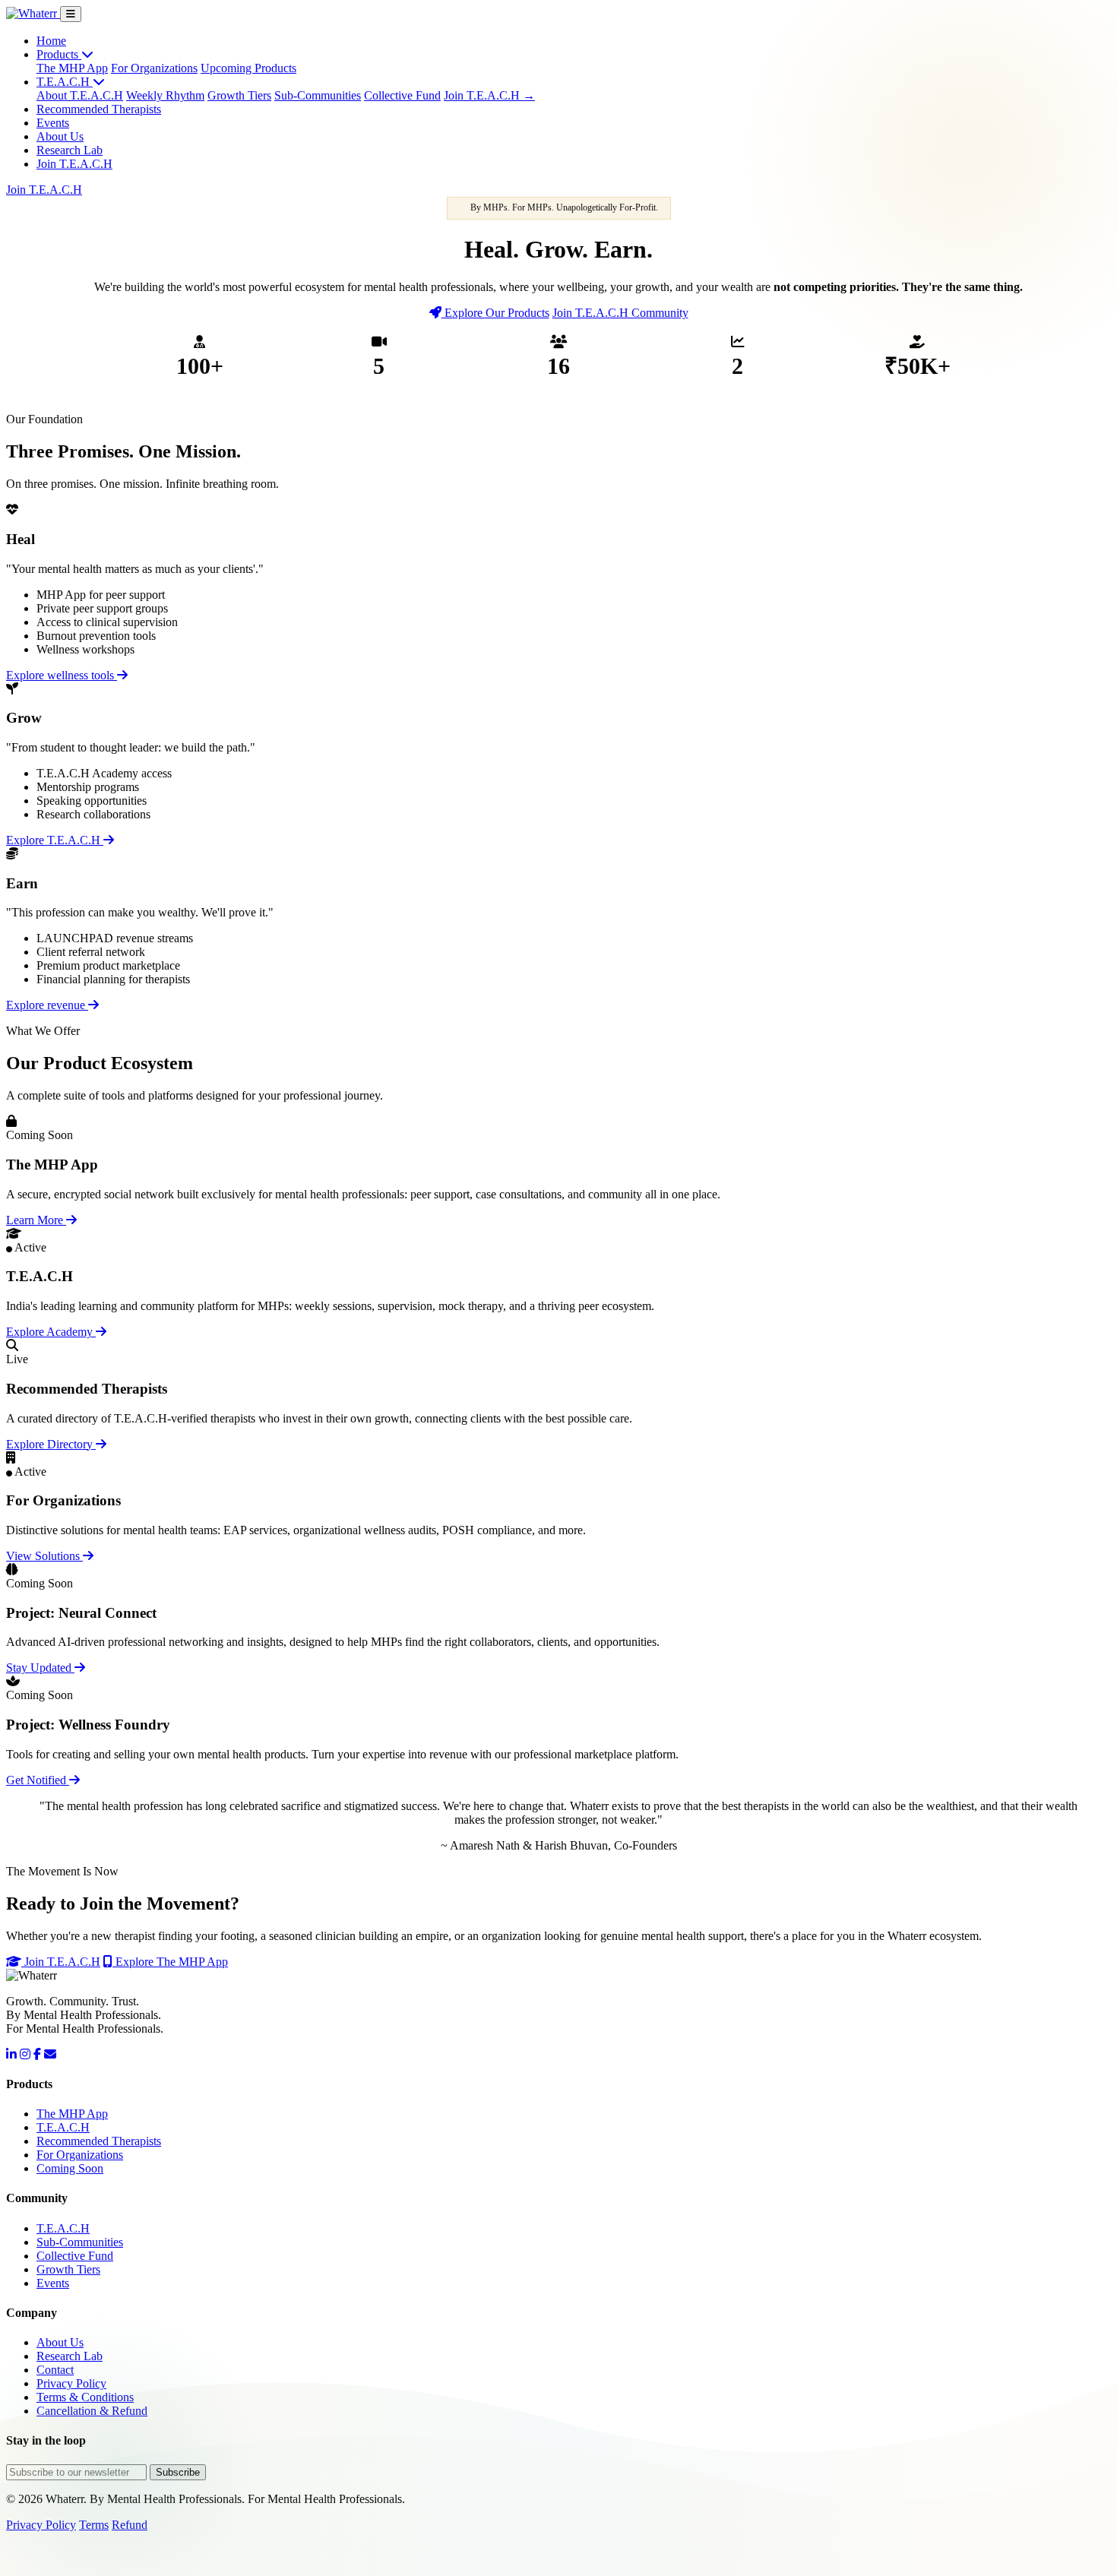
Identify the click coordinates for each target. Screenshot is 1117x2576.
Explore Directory (51, 1444)
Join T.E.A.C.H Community (620, 313)
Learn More (36, 1220)
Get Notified (38, 1780)
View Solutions (44, 1556)
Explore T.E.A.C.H (55, 840)
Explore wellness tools (62, 675)
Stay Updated (40, 1668)
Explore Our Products (495, 313)
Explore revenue (47, 1005)
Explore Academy (51, 1332)
